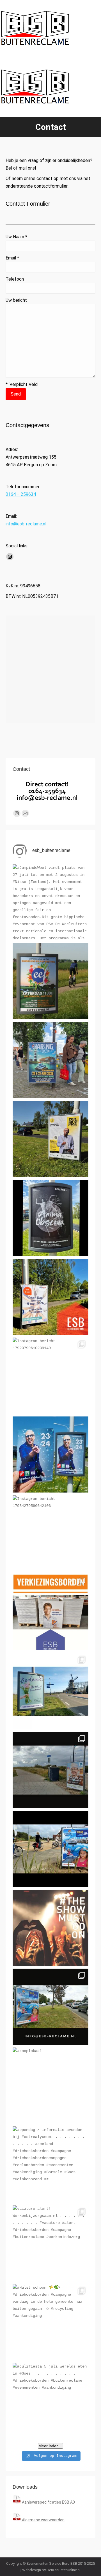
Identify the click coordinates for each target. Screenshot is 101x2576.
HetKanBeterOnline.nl (64, 2570)
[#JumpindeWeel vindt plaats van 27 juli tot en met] (50, 902)
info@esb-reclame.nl (26, 524)
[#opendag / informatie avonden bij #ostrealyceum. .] (50, 2164)
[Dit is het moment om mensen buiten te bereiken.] (50, 2007)
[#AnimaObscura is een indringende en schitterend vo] (50, 1218)
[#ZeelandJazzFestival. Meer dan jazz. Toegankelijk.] (50, 1139)
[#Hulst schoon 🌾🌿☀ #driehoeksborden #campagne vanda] (50, 2322)
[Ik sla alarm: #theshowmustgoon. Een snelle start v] (50, 1928)
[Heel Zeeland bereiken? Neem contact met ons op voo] (50, 1849)
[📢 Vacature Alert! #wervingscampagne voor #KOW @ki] (50, 1770)
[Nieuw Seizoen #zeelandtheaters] (50, 1454)
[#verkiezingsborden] (50, 1612)
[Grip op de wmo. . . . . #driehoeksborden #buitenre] (50, 1691)
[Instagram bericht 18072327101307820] (50, 1297)
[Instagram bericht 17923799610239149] (50, 1376)
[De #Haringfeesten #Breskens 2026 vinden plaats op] (50, 1060)
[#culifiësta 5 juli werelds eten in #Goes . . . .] (50, 2401)
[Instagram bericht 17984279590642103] (50, 1533)
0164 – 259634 (21, 494)
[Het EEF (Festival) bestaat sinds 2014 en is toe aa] (50, 981)
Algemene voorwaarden (43, 2520)
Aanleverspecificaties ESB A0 (48, 2502)
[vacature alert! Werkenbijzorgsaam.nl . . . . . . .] (50, 2243)
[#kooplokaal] (50, 2086)
